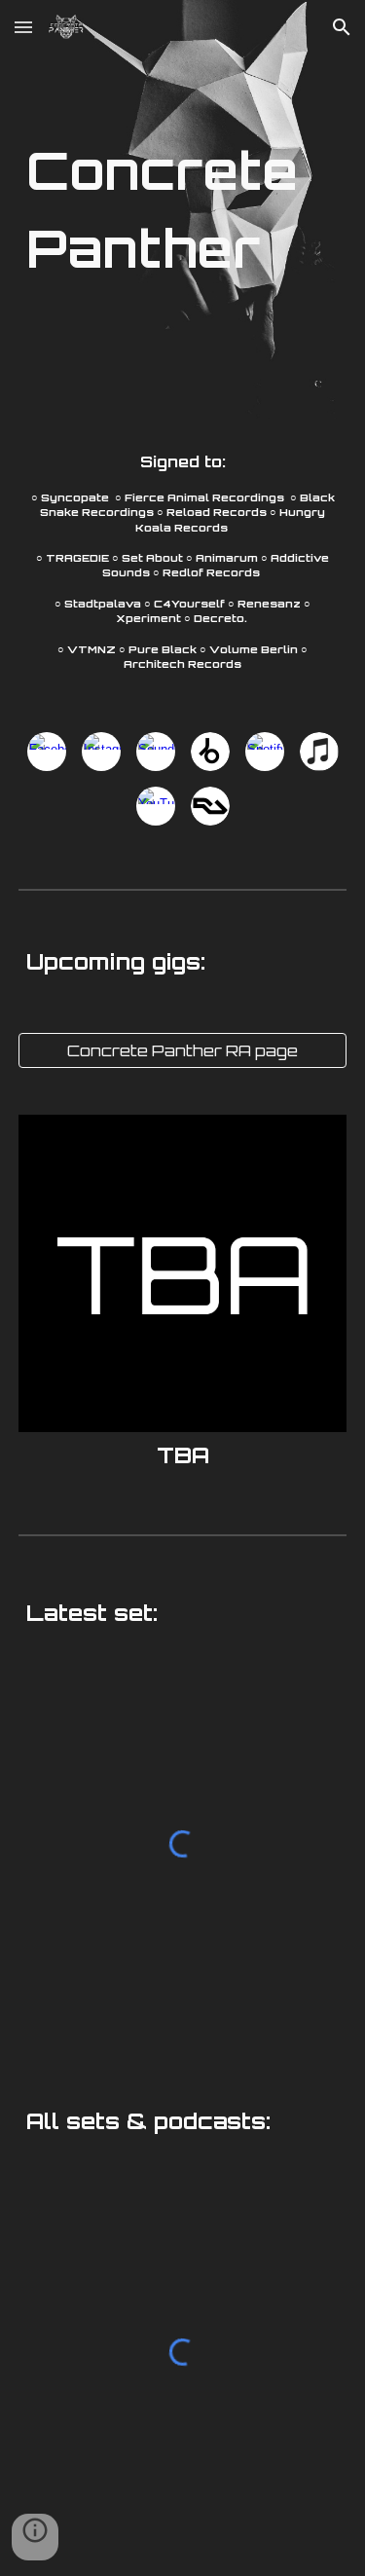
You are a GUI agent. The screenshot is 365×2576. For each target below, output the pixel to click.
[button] (23, 27)
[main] (183, 209)
